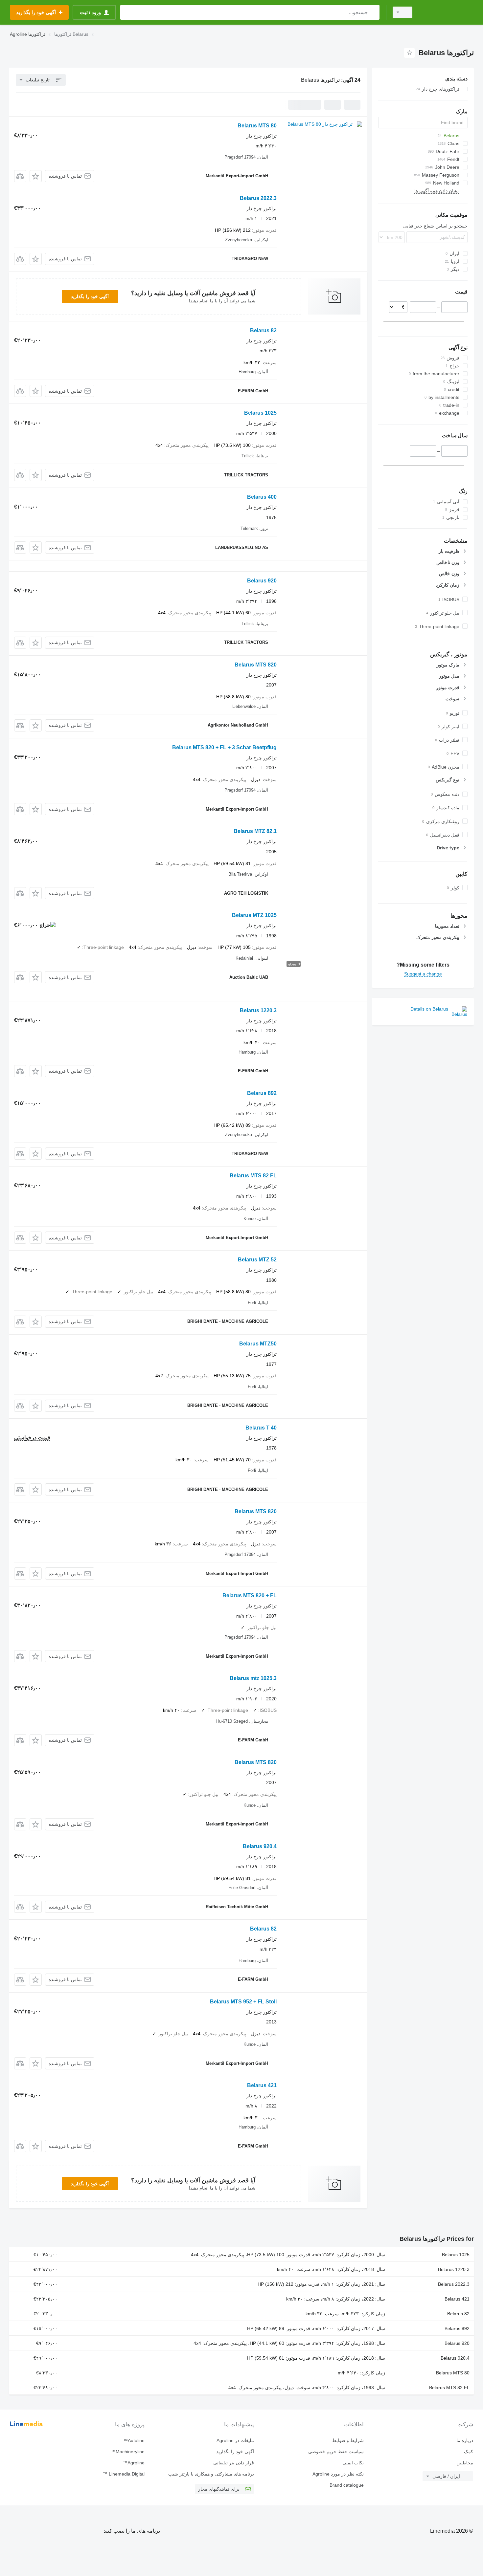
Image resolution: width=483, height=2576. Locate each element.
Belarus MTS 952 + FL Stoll (243, 2002)
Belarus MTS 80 (257, 126)
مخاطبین (465, 2463)
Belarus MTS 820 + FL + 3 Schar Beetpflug (224, 747)
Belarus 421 (262, 2085)
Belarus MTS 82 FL (253, 1176)
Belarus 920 (262, 581)
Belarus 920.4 (260, 1846)
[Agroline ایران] (447, 12)
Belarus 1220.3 (258, 1010)
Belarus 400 (262, 497)
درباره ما (465, 2440)
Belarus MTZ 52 (257, 1260)
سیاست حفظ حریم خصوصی (336, 2452)
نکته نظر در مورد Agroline (338, 2474)
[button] (36, 176)
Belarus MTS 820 (256, 665)
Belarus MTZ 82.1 (255, 831)
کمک (469, 2452)
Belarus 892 (262, 1093)
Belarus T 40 (261, 1428)
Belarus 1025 (260, 413)
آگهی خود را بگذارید (90, 296)
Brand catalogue (346, 2485)
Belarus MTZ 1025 (254, 915)
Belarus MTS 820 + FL (250, 1595)
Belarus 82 (263, 330)
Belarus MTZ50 (258, 1344)
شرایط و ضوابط (348, 2440)
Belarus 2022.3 (258, 198)
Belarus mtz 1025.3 (253, 1678)
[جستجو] (373, 12)
